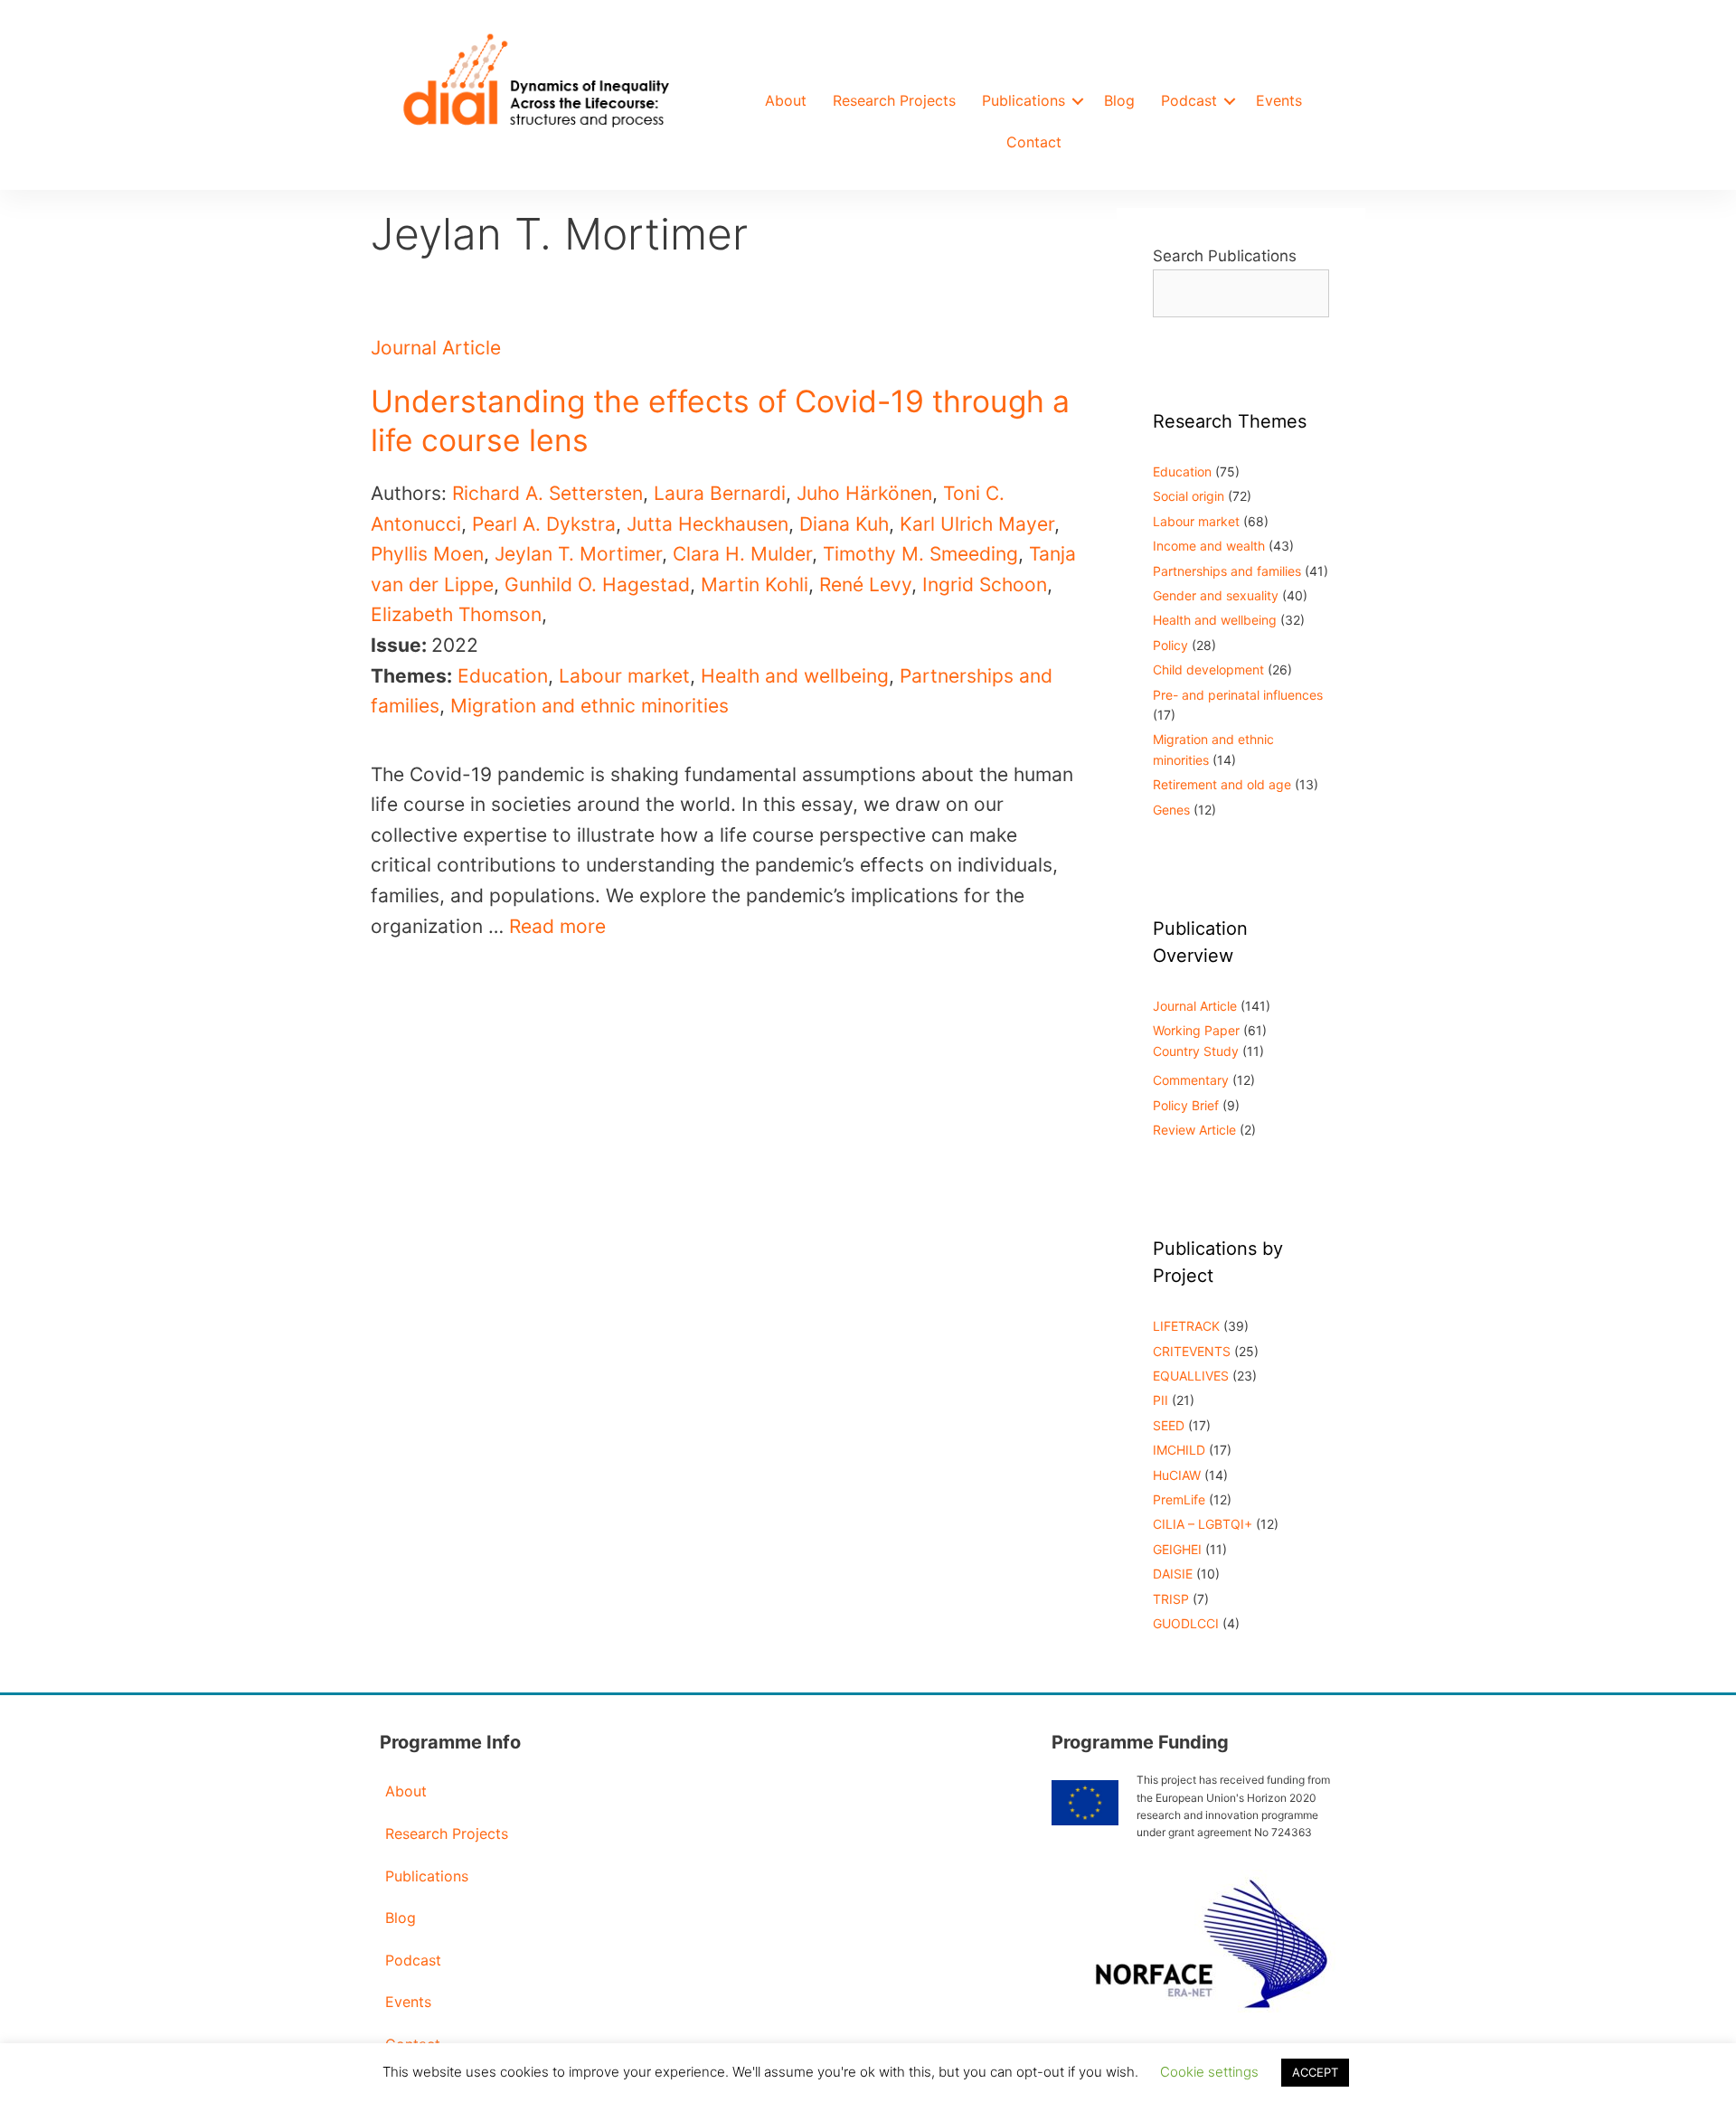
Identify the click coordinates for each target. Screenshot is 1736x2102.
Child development (1208, 669)
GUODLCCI (1186, 1623)
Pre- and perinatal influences (1238, 695)
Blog (1119, 100)
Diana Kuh (844, 524)
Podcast (1189, 100)
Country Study (1196, 1051)
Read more (557, 926)
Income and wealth (1209, 546)
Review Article (1194, 1130)
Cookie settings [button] (1209, 2072)
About (786, 100)
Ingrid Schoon (985, 584)
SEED (1169, 1425)
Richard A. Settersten (547, 493)
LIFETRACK (1186, 1326)
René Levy (865, 584)
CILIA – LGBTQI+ (1203, 1524)
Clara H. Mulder (742, 554)
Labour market (624, 676)
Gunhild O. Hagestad (597, 584)
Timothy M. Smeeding (920, 554)
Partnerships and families (1227, 571)
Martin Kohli (755, 584)
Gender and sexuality (1216, 595)
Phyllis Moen (427, 554)
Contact (1034, 142)
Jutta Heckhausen (708, 524)
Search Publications (1225, 256)
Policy (1170, 645)
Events (1279, 100)
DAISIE (1173, 1574)
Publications (1024, 100)
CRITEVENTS (1192, 1351)
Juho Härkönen (864, 493)
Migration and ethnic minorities (590, 706)
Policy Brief (1186, 1105)
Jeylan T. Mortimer (578, 554)
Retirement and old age (1222, 784)
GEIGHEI (1177, 1549)
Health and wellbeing (795, 676)
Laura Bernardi (720, 493)
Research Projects (894, 100)
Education (503, 676)
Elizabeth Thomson (456, 614)
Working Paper (1196, 1030)
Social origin (1189, 496)
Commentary (1191, 1080)
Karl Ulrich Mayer (977, 524)
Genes (1171, 810)
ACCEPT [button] (1315, 2072)
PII (1160, 1400)
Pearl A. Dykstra (544, 524)
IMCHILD (1179, 1450)
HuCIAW (1177, 1475)
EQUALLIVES (1191, 1376)
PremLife (1179, 1499)
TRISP (1171, 1599)
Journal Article (436, 348)
